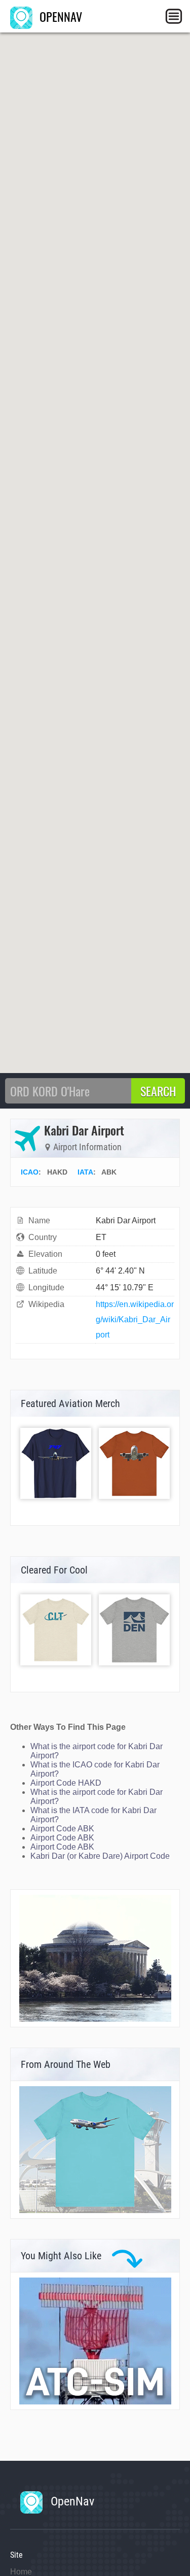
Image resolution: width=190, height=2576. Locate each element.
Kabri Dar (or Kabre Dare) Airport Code (100, 1856)
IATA (85, 1172)
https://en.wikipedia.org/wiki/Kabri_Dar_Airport (135, 1319)
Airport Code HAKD (66, 1783)
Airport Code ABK (62, 1829)
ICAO (30, 1172)
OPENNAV (59, 16)
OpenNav (71, 2501)
